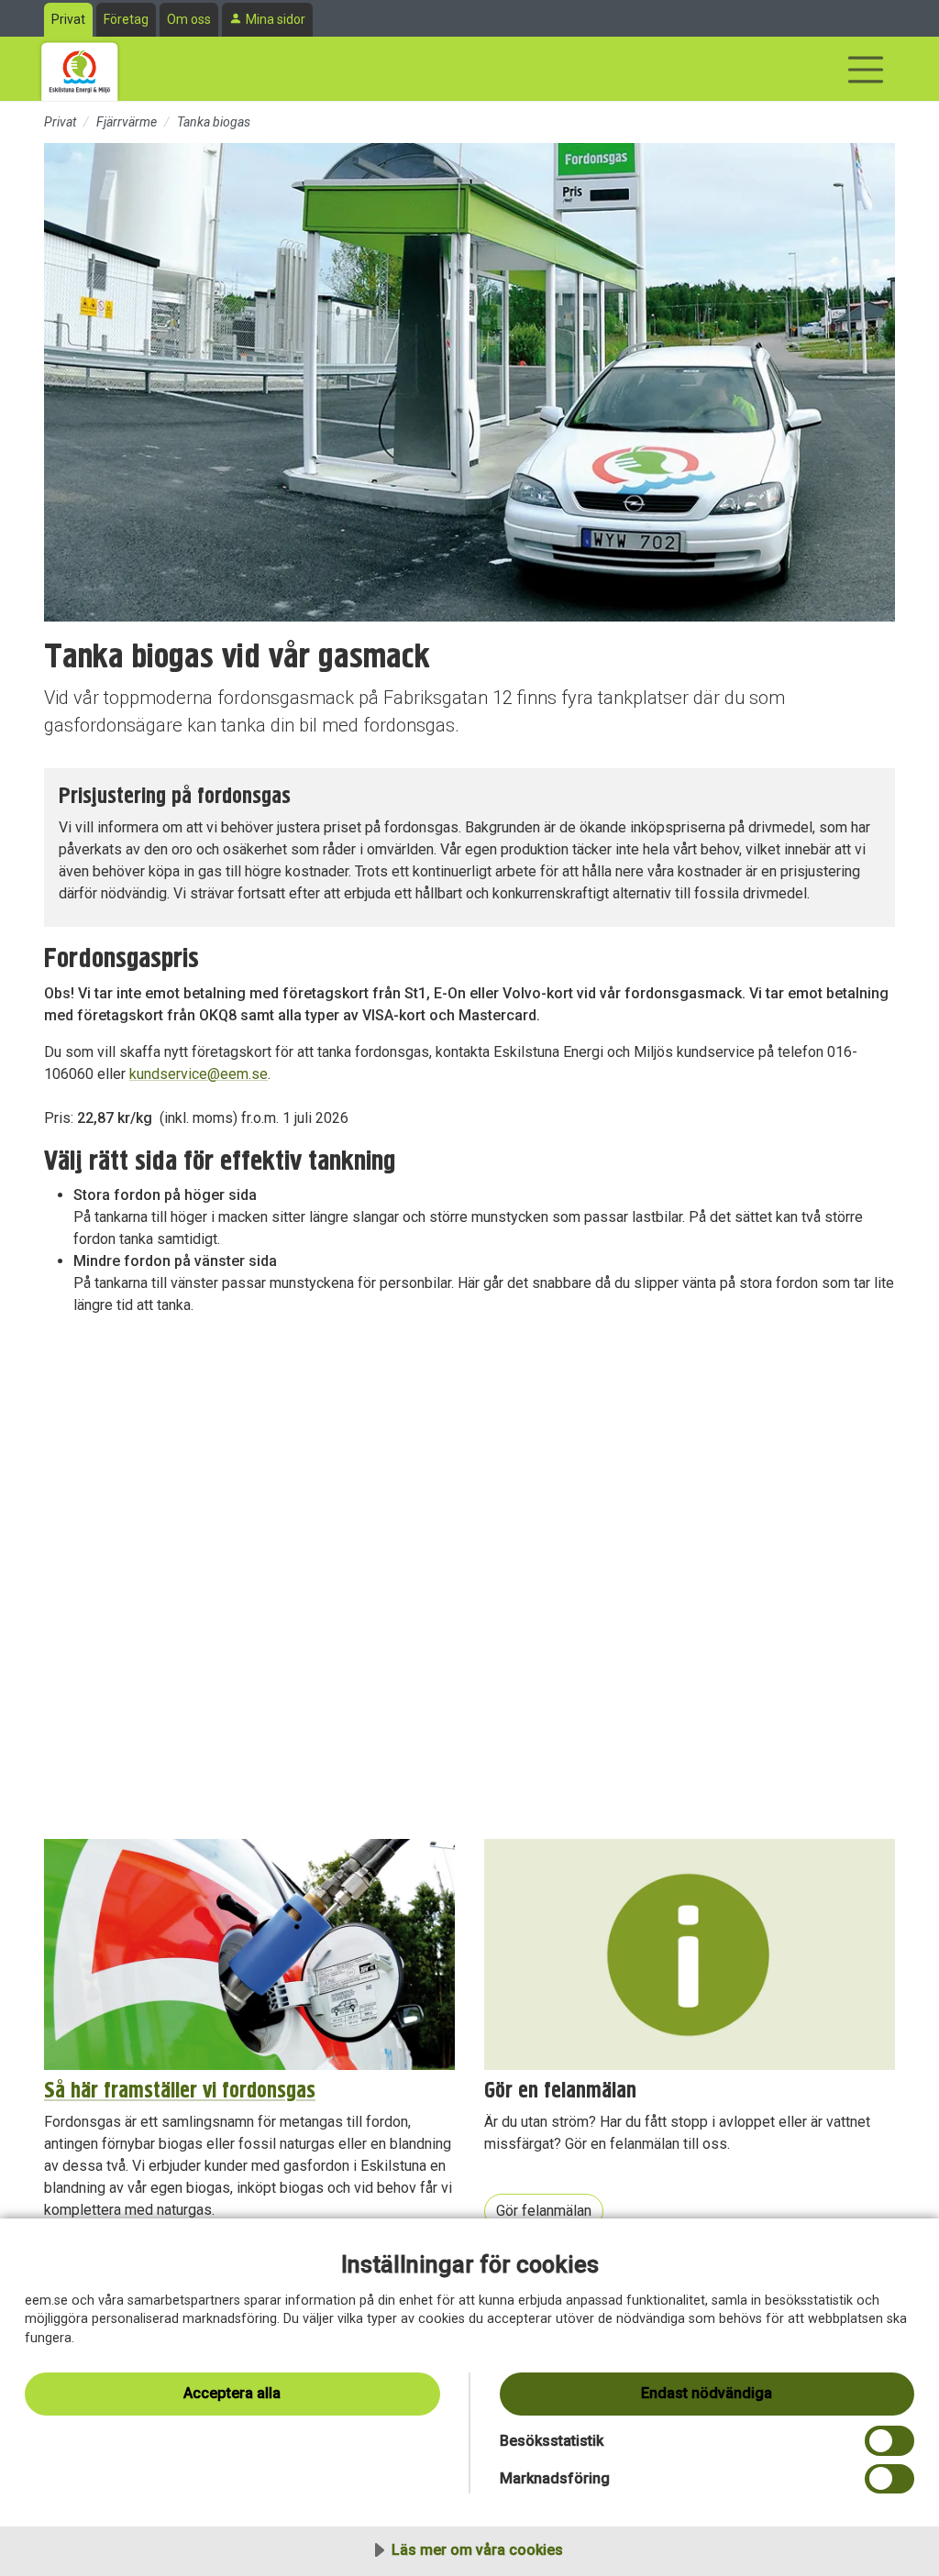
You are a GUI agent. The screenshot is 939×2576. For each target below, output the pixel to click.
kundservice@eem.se (199, 1074)
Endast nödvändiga (707, 2393)
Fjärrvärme (127, 122)
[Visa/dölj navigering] (866, 70)
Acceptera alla (232, 2393)
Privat (68, 19)
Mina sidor (276, 19)
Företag (126, 19)
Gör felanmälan (544, 2211)
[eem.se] (80, 69)
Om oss (189, 19)
